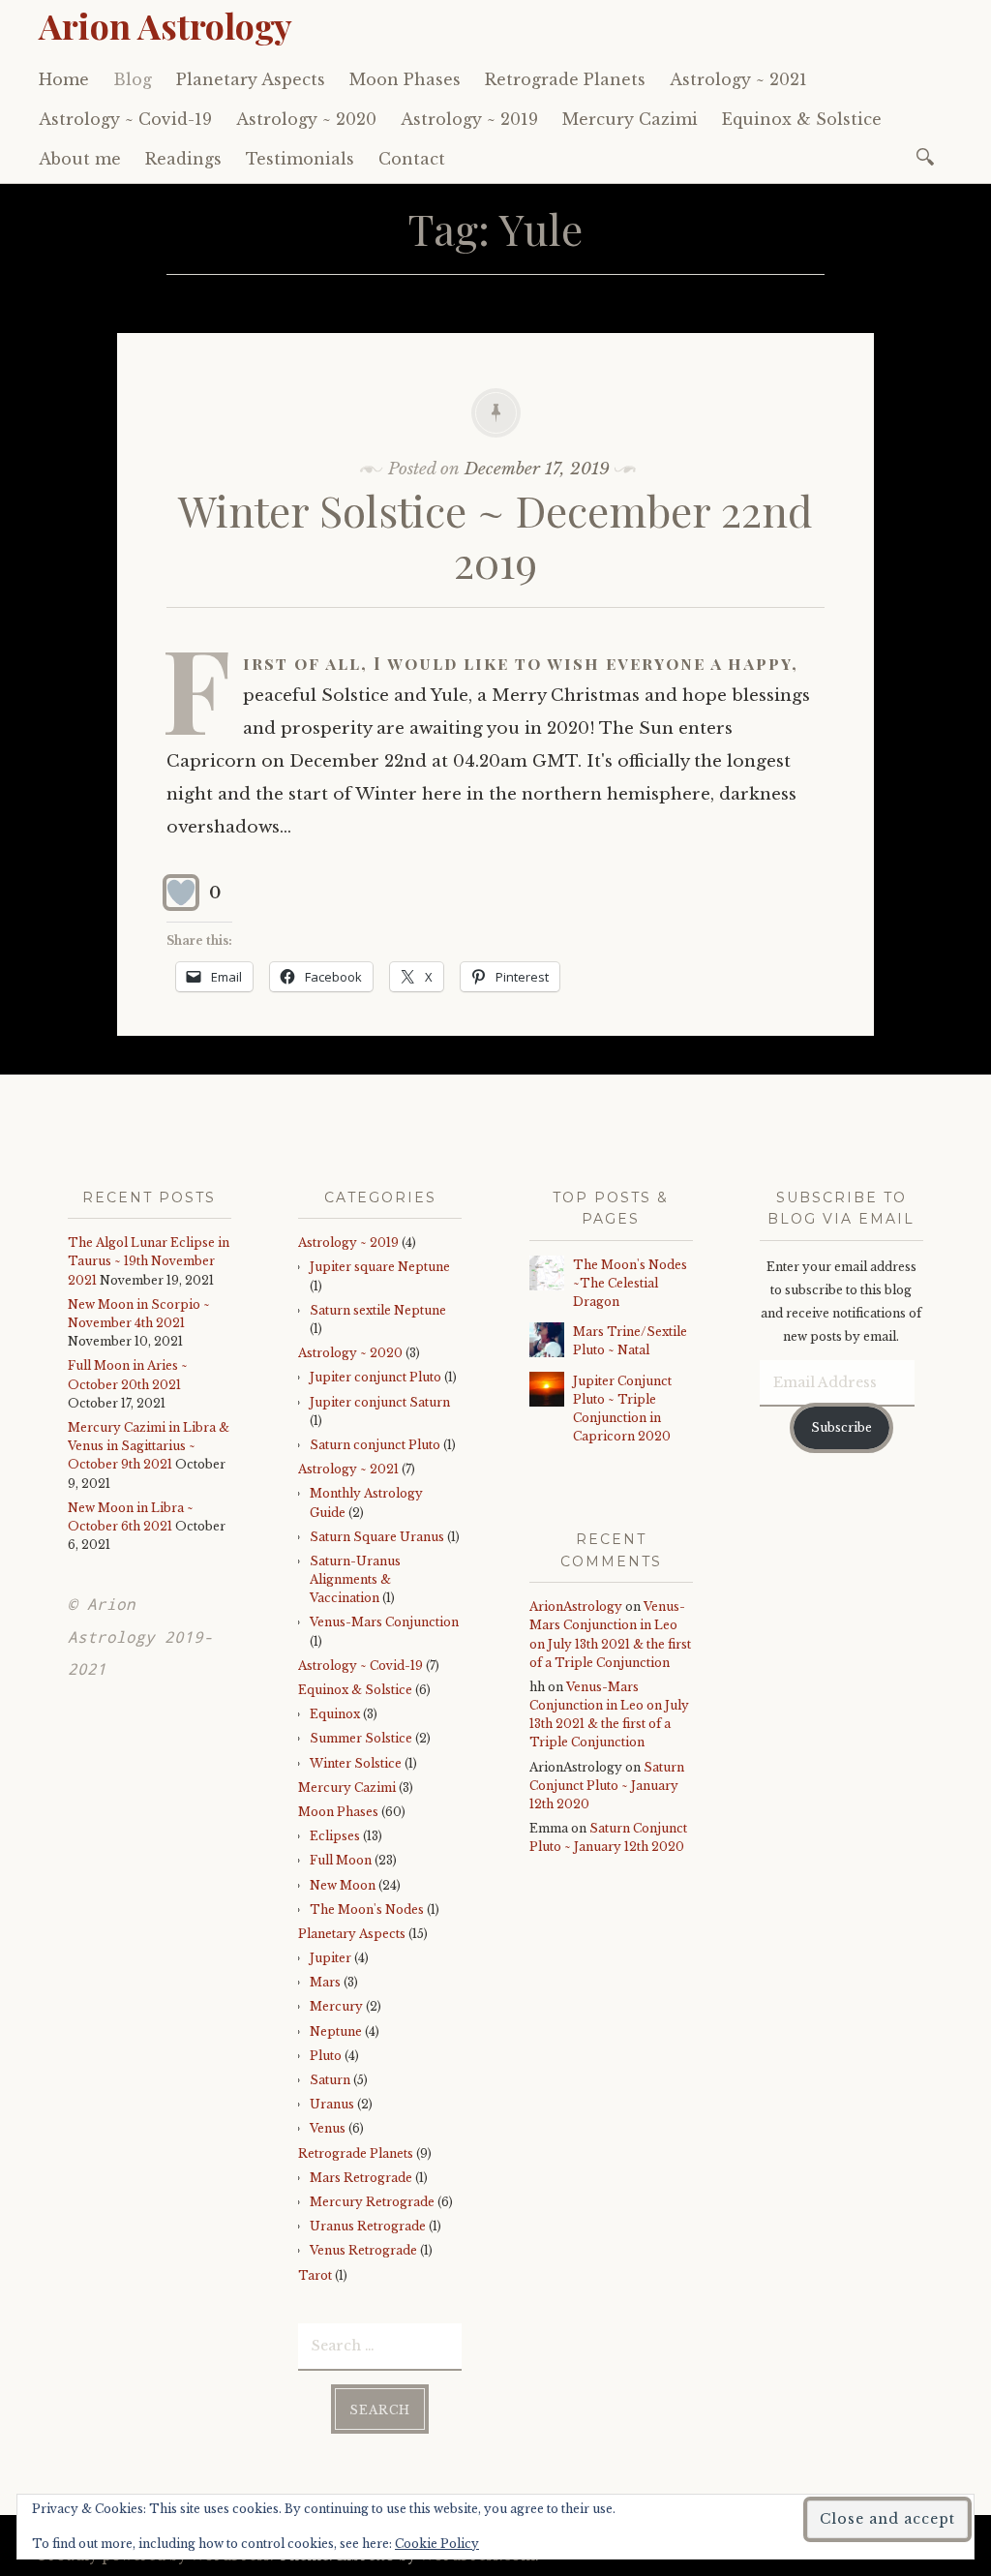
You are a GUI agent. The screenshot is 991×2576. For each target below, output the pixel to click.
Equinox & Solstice (802, 119)
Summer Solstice (361, 1738)
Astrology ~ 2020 (306, 119)
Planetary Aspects (251, 79)
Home (64, 79)
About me (80, 159)
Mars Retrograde (361, 2178)
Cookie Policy (437, 2544)
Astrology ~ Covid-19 (125, 119)
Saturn (330, 2080)
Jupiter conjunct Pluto (375, 1377)
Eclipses (335, 1836)
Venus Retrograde (363, 2250)
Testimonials (300, 159)
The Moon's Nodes (367, 1909)
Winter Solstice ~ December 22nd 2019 (495, 535)
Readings (183, 159)
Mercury (336, 2006)
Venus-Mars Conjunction (384, 1622)
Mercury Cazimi (630, 119)
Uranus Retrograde (368, 2226)
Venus (328, 2128)
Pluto (326, 2056)
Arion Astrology (165, 25)
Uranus (332, 2104)
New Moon (343, 1885)
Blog (133, 79)
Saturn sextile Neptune (378, 1310)
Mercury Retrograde (372, 2202)
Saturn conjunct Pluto (375, 1445)
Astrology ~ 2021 (738, 79)
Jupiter (330, 1958)
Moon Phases (405, 79)
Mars (325, 1982)
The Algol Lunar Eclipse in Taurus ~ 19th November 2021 (149, 1261)
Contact (412, 159)
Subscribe (841, 1427)
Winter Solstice (356, 1763)
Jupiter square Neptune (380, 1267)
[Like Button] (181, 893)
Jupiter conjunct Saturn (380, 1402)
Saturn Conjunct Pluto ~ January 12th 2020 (607, 1786)
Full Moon (341, 1860)
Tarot (315, 2275)
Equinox (335, 1714)
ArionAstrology (576, 1606)
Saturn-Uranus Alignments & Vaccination (355, 1579)
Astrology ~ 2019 (469, 119)
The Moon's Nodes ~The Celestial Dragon (630, 1283)
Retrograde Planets (565, 79)
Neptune (336, 2031)
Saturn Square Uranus (377, 1537)
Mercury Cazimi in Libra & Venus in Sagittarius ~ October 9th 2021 (149, 1446)
